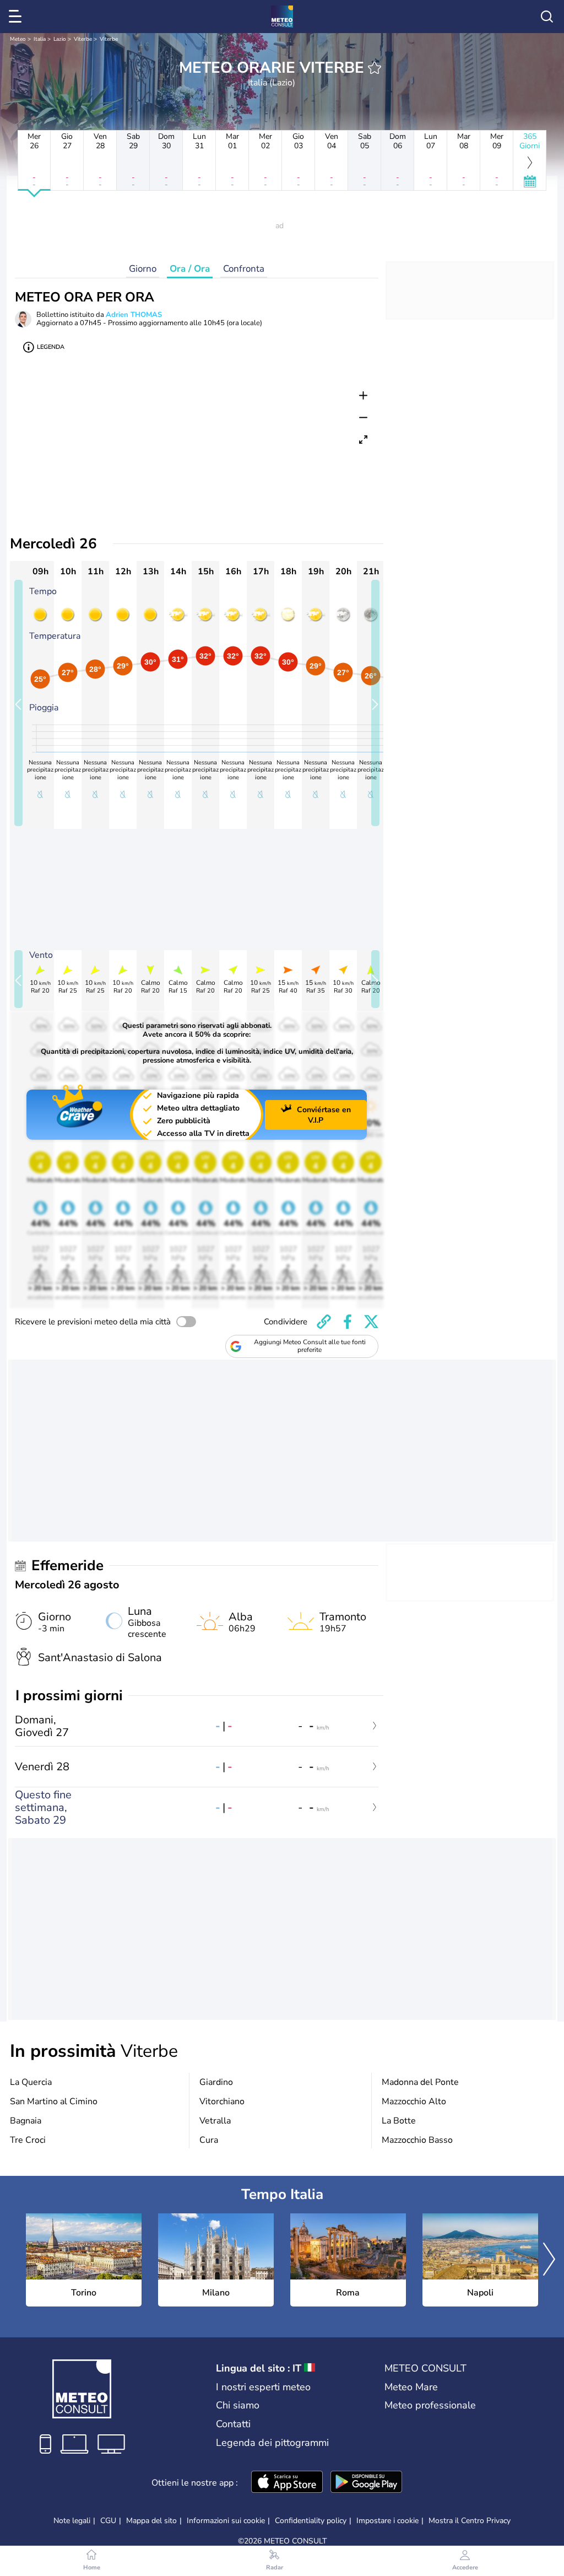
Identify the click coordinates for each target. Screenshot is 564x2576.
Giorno (143, 269)
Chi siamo (238, 2405)
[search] (547, 17)
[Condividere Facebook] (348, 1322)
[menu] (17, 17)
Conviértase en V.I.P (324, 1115)
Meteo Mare (411, 2387)
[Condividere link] (324, 1322)
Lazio (60, 39)
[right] (549, 2260)
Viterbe (83, 39)
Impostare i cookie (387, 2521)
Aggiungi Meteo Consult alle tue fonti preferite (310, 1346)
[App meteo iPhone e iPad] (287, 2483)
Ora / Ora (190, 269)
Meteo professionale (430, 2405)
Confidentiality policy (311, 2521)
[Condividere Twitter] (371, 1322)
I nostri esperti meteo (263, 2387)
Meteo (18, 39)
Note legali (72, 2521)
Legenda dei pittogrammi (272, 2443)
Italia (40, 39)
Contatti (233, 2424)
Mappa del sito (151, 2521)
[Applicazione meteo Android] (366, 2483)
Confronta (244, 269)
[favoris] (375, 68)
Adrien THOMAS (134, 315)
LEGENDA (51, 347)
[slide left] (18, 703)
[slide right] (375, 703)
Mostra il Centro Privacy (470, 2521)
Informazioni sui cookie (226, 2521)
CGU (108, 2521)
